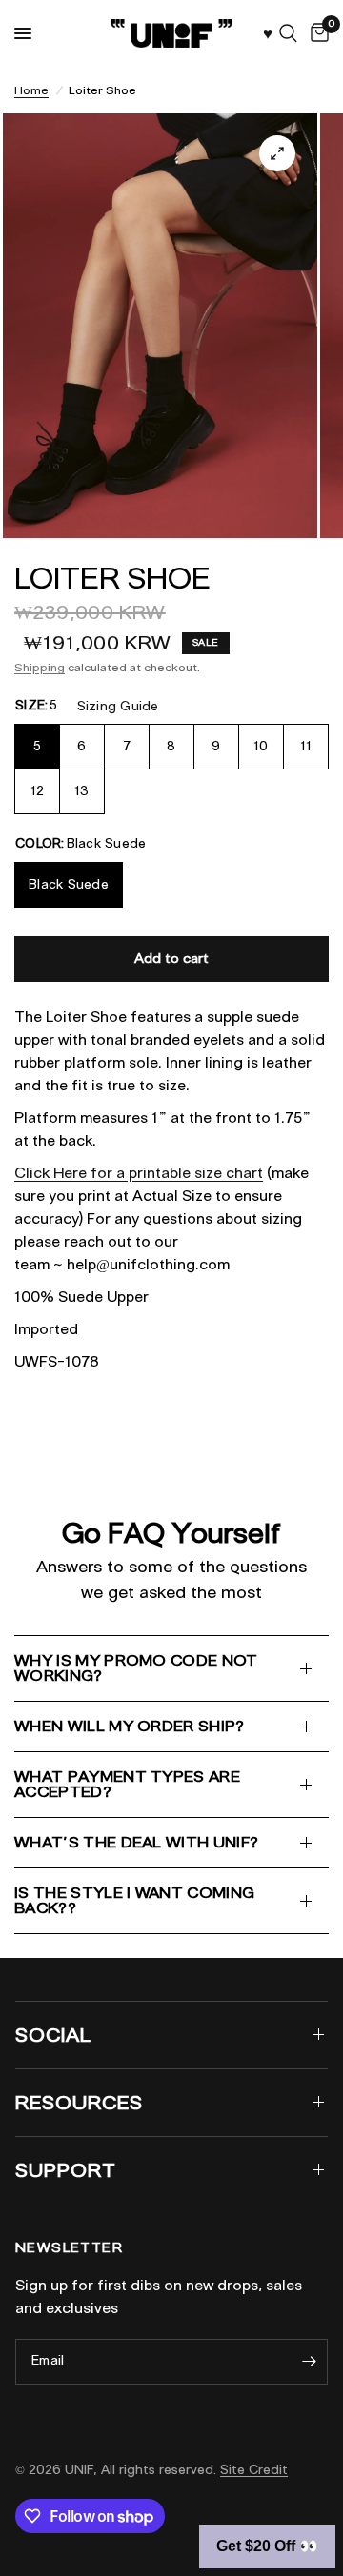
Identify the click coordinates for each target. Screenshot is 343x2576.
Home (31, 90)
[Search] (288, 33)
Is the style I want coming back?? (134, 1900)
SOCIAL (53, 2035)
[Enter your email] (309, 2362)
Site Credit (254, 2470)
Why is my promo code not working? (136, 1668)
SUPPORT (66, 2170)
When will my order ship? (130, 1726)
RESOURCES (79, 2103)
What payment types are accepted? (127, 1784)
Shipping (40, 667)
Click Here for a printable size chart (139, 1173)
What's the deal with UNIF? (136, 1842)
